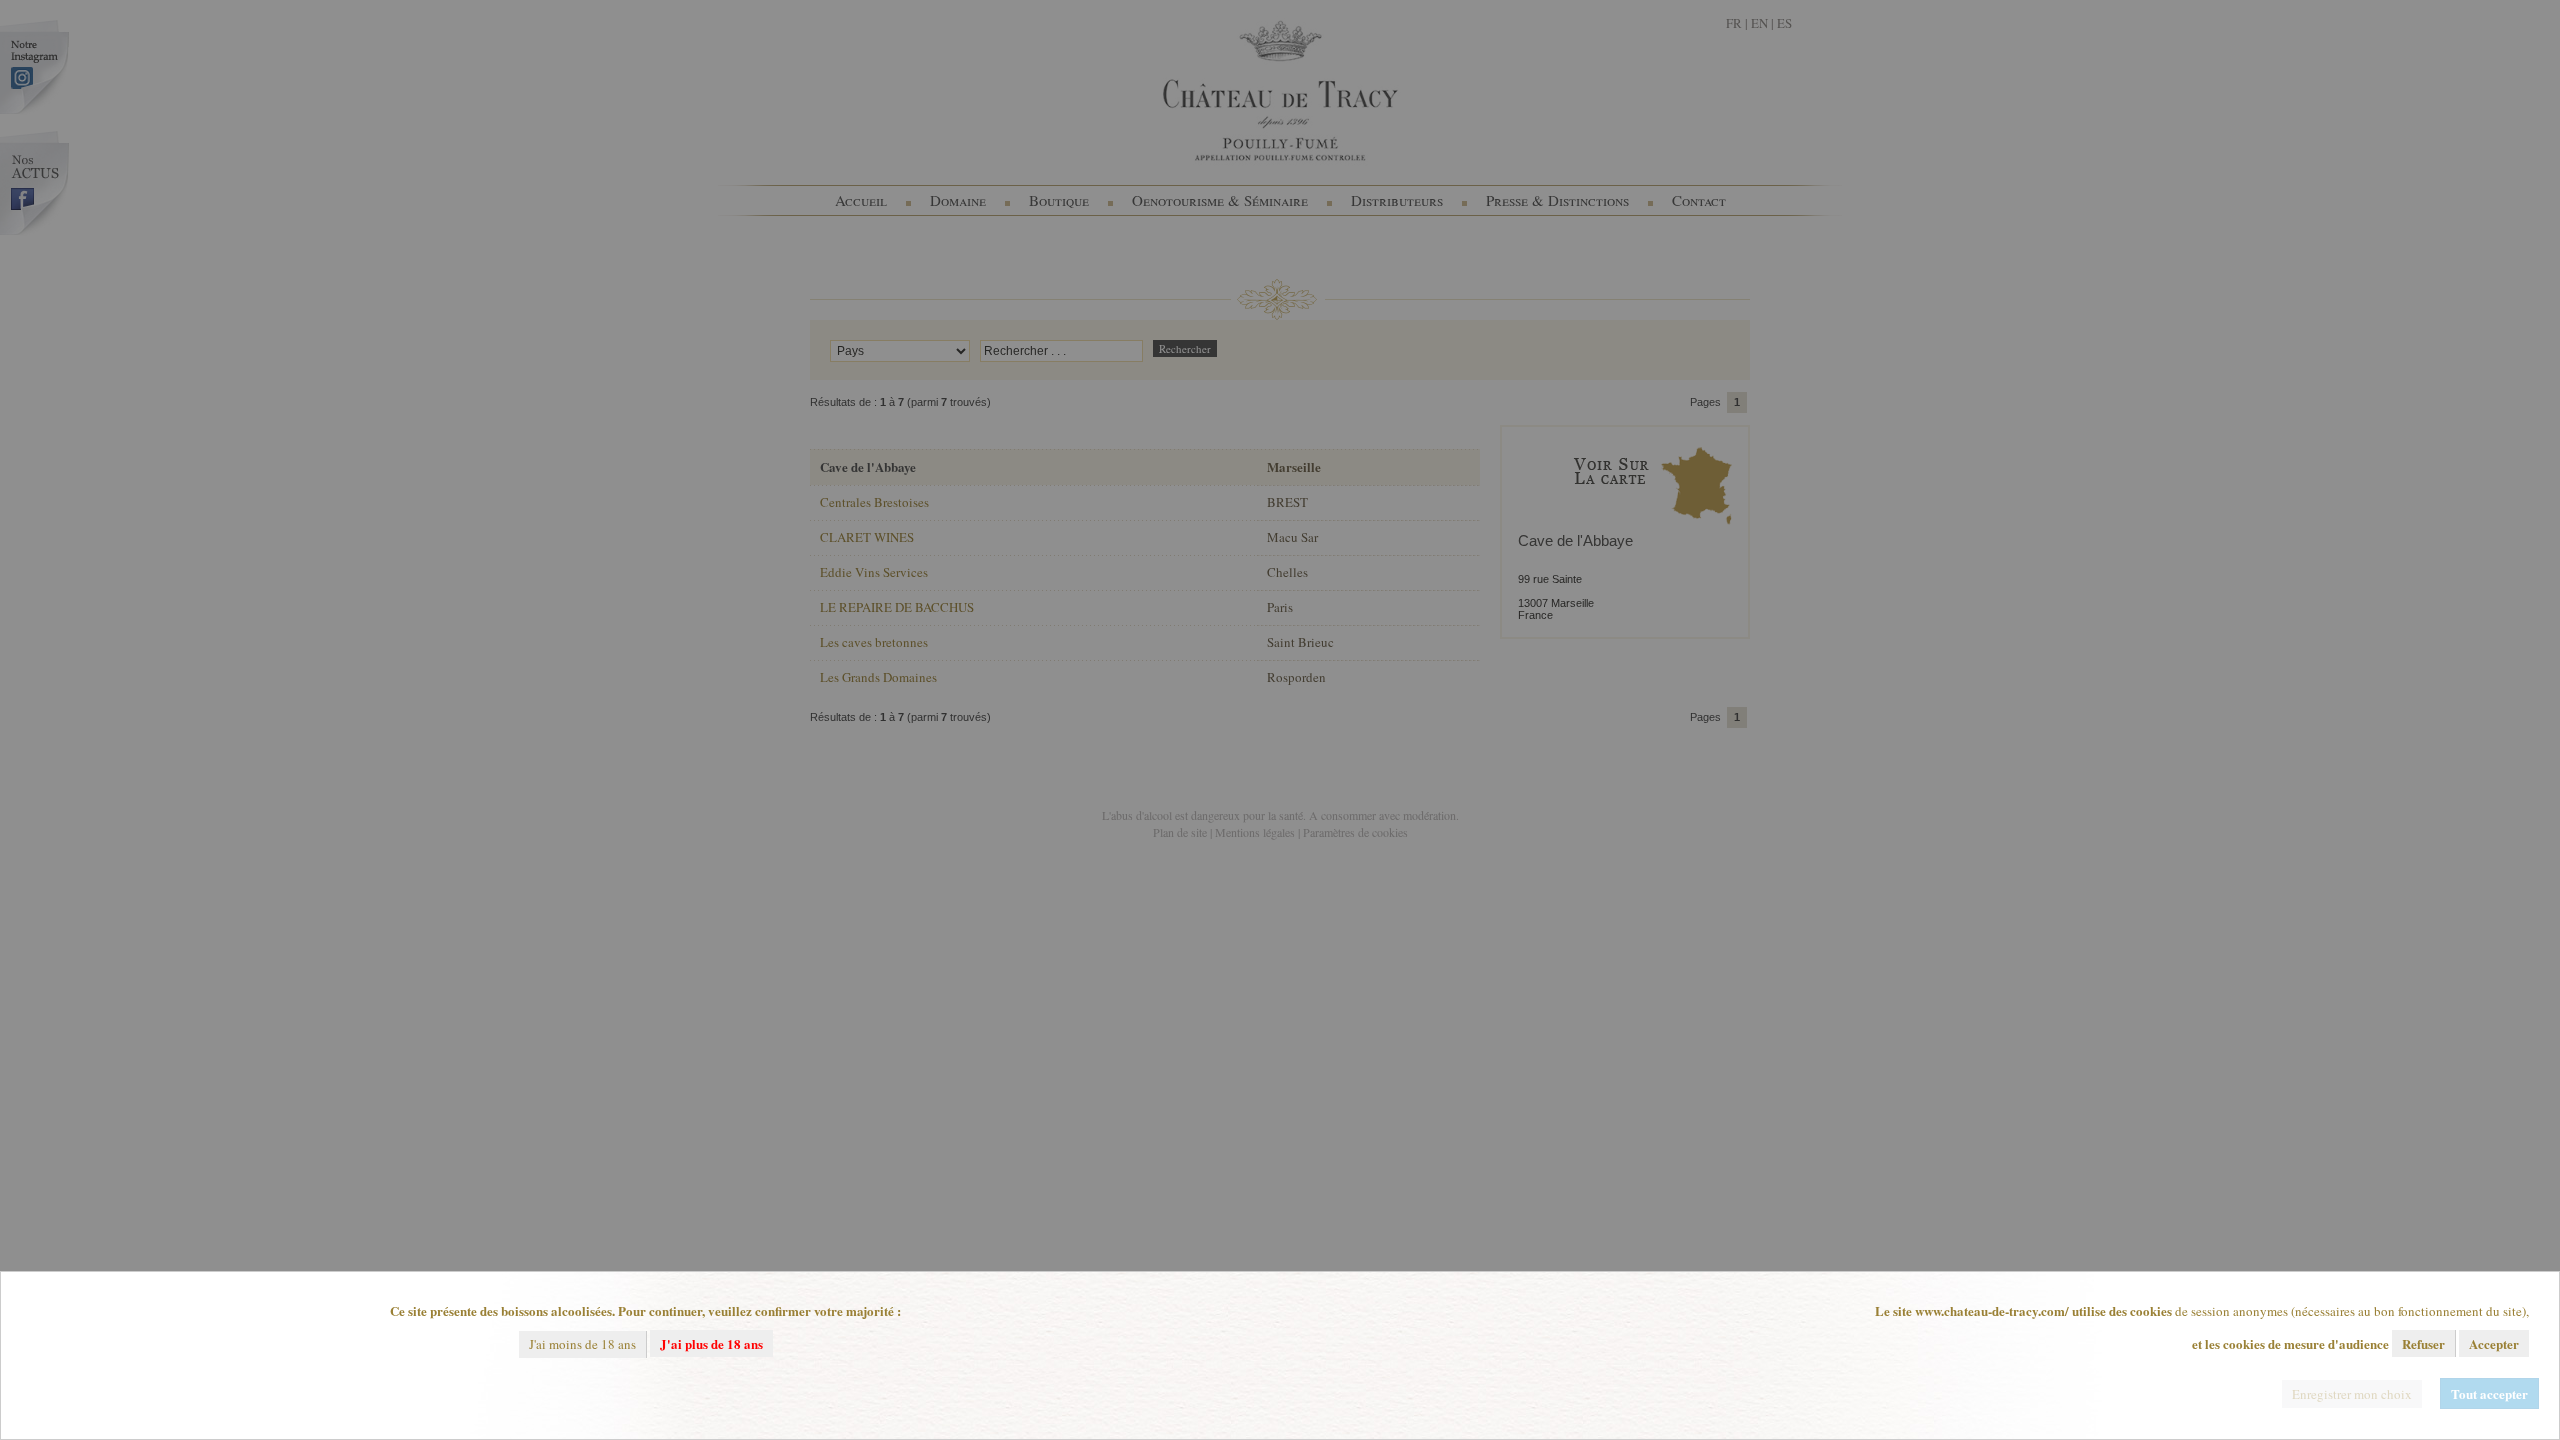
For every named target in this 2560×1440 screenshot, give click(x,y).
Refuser (2423, 1343)
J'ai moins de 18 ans (582, 1344)
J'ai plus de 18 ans (711, 1343)
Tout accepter (2489, 1393)
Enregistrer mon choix (2352, 1394)
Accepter (2494, 1343)
